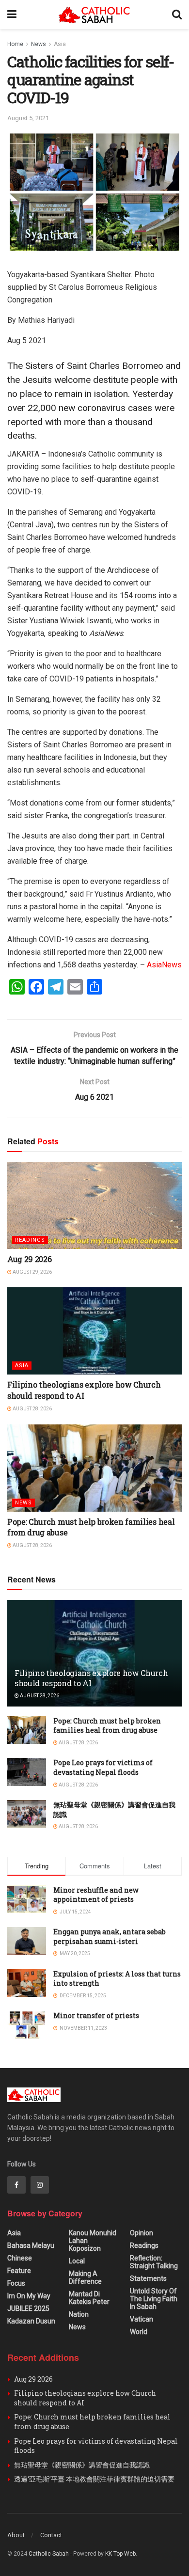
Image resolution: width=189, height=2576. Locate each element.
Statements (148, 2278)
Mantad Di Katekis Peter (89, 2298)
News (39, 44)
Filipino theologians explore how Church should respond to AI (84, 1390)
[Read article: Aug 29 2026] (94, 1205)
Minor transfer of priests (96, 2015)
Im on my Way (29, 2296)
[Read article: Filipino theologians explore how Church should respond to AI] (94, 1331)
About (16, 2535)
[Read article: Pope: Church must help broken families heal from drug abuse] (94, 1468)
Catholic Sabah (49, 2554)
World (139, 2332)
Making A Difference (85, 2277)
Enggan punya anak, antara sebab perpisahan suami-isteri (110, 1936)
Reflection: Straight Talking (154, 2262)
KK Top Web (120, 2554)
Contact (51, 2535)
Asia (60, 44)
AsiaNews (164, 965)
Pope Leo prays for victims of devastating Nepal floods (103, 1767)
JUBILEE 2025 (28, 2308)
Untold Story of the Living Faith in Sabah (154, 2299)
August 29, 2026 (32, 1272)
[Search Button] (177, 15)
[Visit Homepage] (94, 15)
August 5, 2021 (28, 118)
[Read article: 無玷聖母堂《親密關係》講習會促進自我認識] (27, 1814)
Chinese (20, 2258)
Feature (19, 2271)
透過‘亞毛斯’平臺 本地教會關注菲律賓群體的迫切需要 (94, 2479)
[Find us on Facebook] (16, 2185)
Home (15, 44)
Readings (30, 1240)
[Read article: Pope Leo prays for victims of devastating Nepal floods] (27, 1772)
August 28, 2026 (32, 1409)
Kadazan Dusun (31, 2321)
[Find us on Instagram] (40, 2185)
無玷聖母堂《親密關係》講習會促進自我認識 (82, 2465)
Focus (16, 2283)
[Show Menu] (12, 15)
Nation (79, 2314)
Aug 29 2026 (29, 1259)
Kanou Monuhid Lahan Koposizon (93, 2241)
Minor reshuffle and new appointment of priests (96, 1895)
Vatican (142, 2319)
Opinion (142, 2233)
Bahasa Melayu (31, 2245)
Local (77, 2261)
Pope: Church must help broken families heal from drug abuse (107, 1726)
